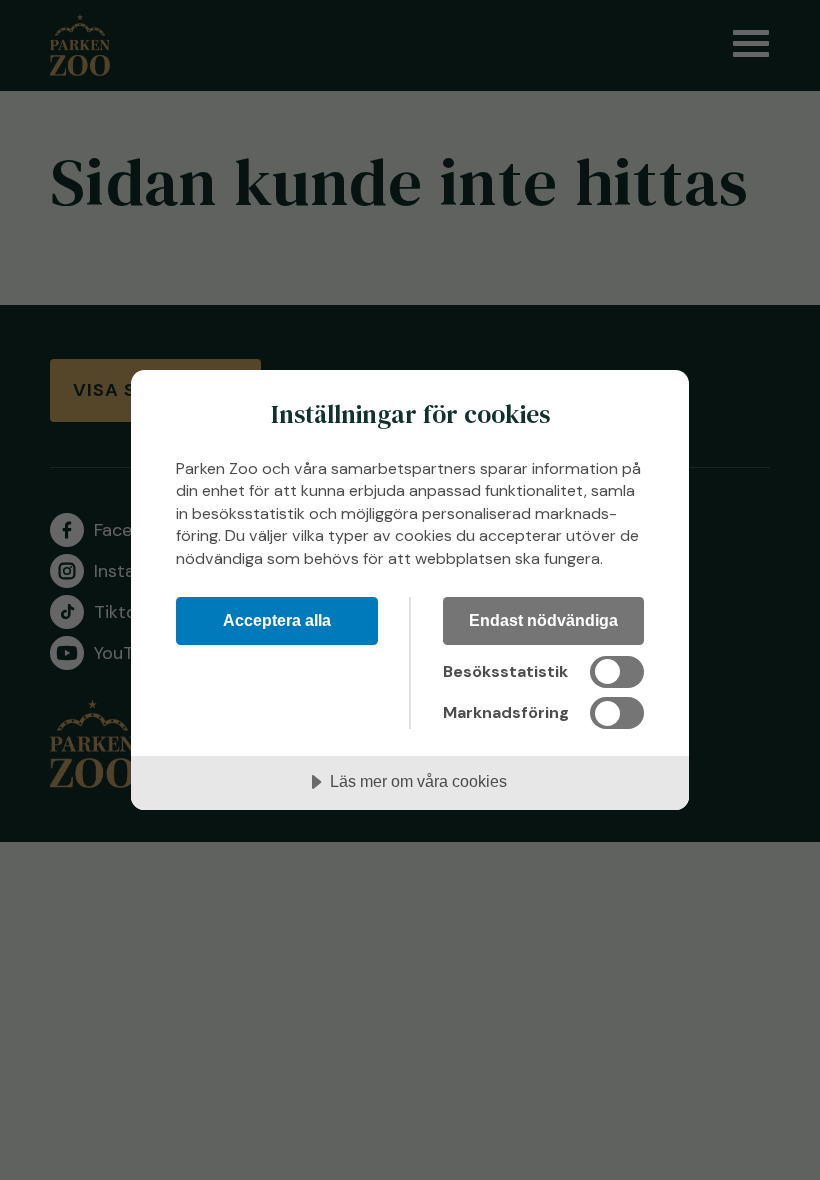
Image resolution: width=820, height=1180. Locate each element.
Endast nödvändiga (543, 620)
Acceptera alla (277, 620)
